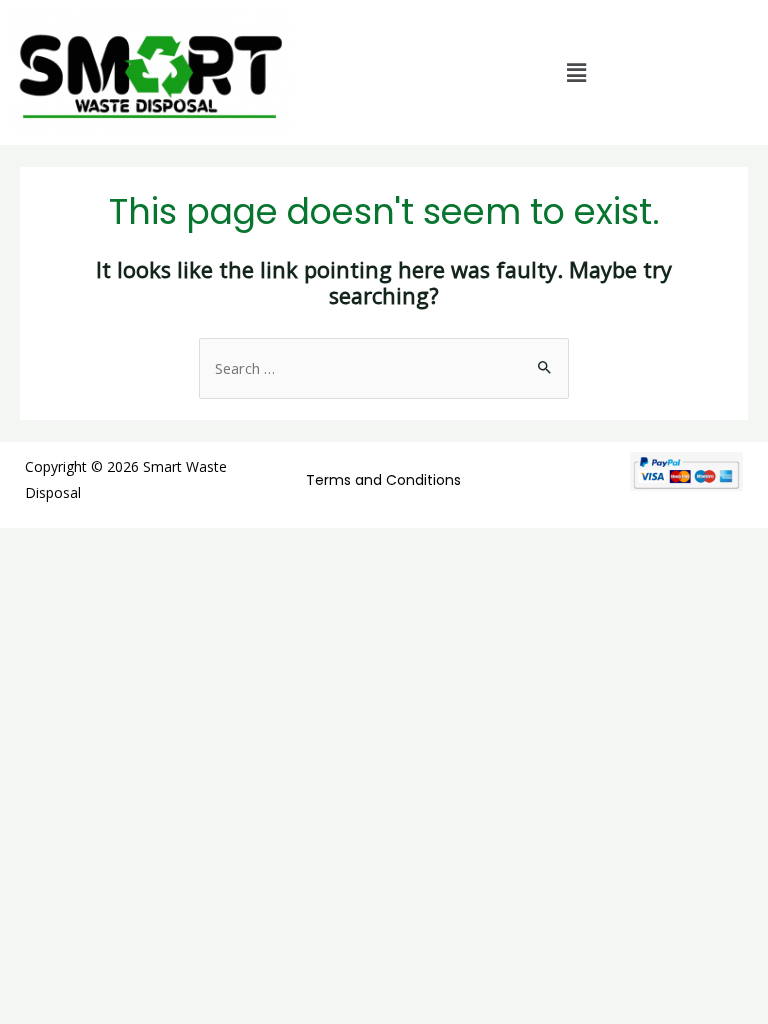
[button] (576, 73)
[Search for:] (384, 368)
